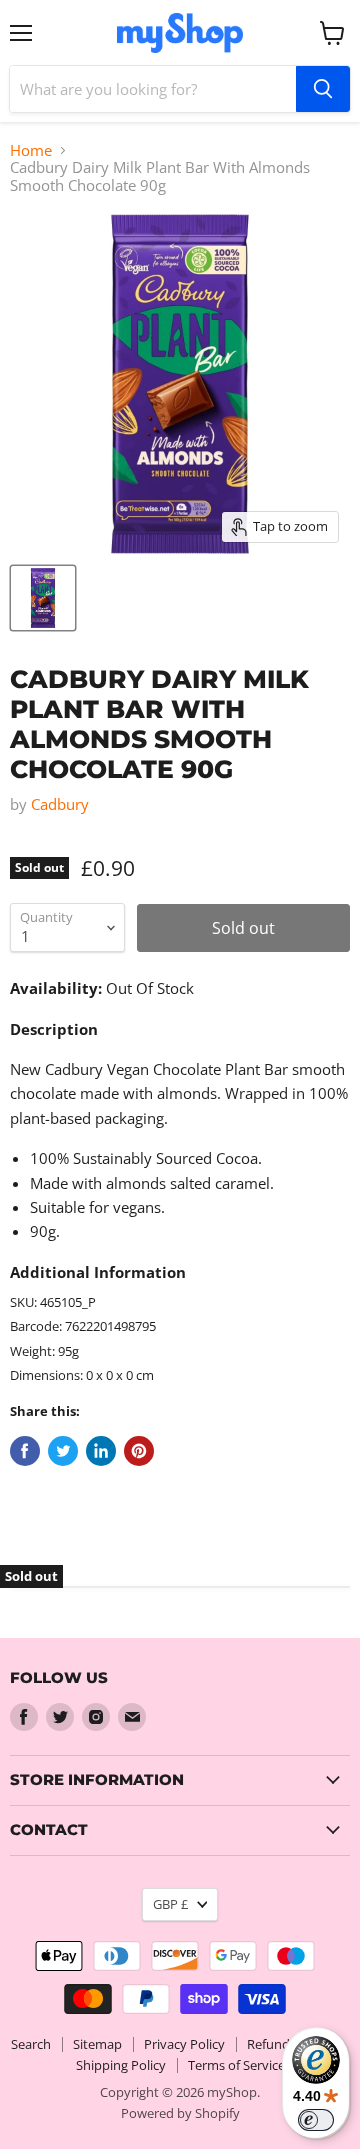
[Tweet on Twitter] (63, 1451)
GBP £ (170, 1904)
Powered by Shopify (180, 2113)
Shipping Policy (121, 2065)
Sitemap (97, 2044)
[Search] (323, 89)
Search (31, 2044)
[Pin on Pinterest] (139, 1451)
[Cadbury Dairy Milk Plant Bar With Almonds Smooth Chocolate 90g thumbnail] (43, 598)
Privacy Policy (184, 2044)
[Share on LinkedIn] (101, 1451)
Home (31, 150)
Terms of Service (236, 2065)
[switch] (316, 2120)
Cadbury (60, 804)
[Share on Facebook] (25, 1451)
